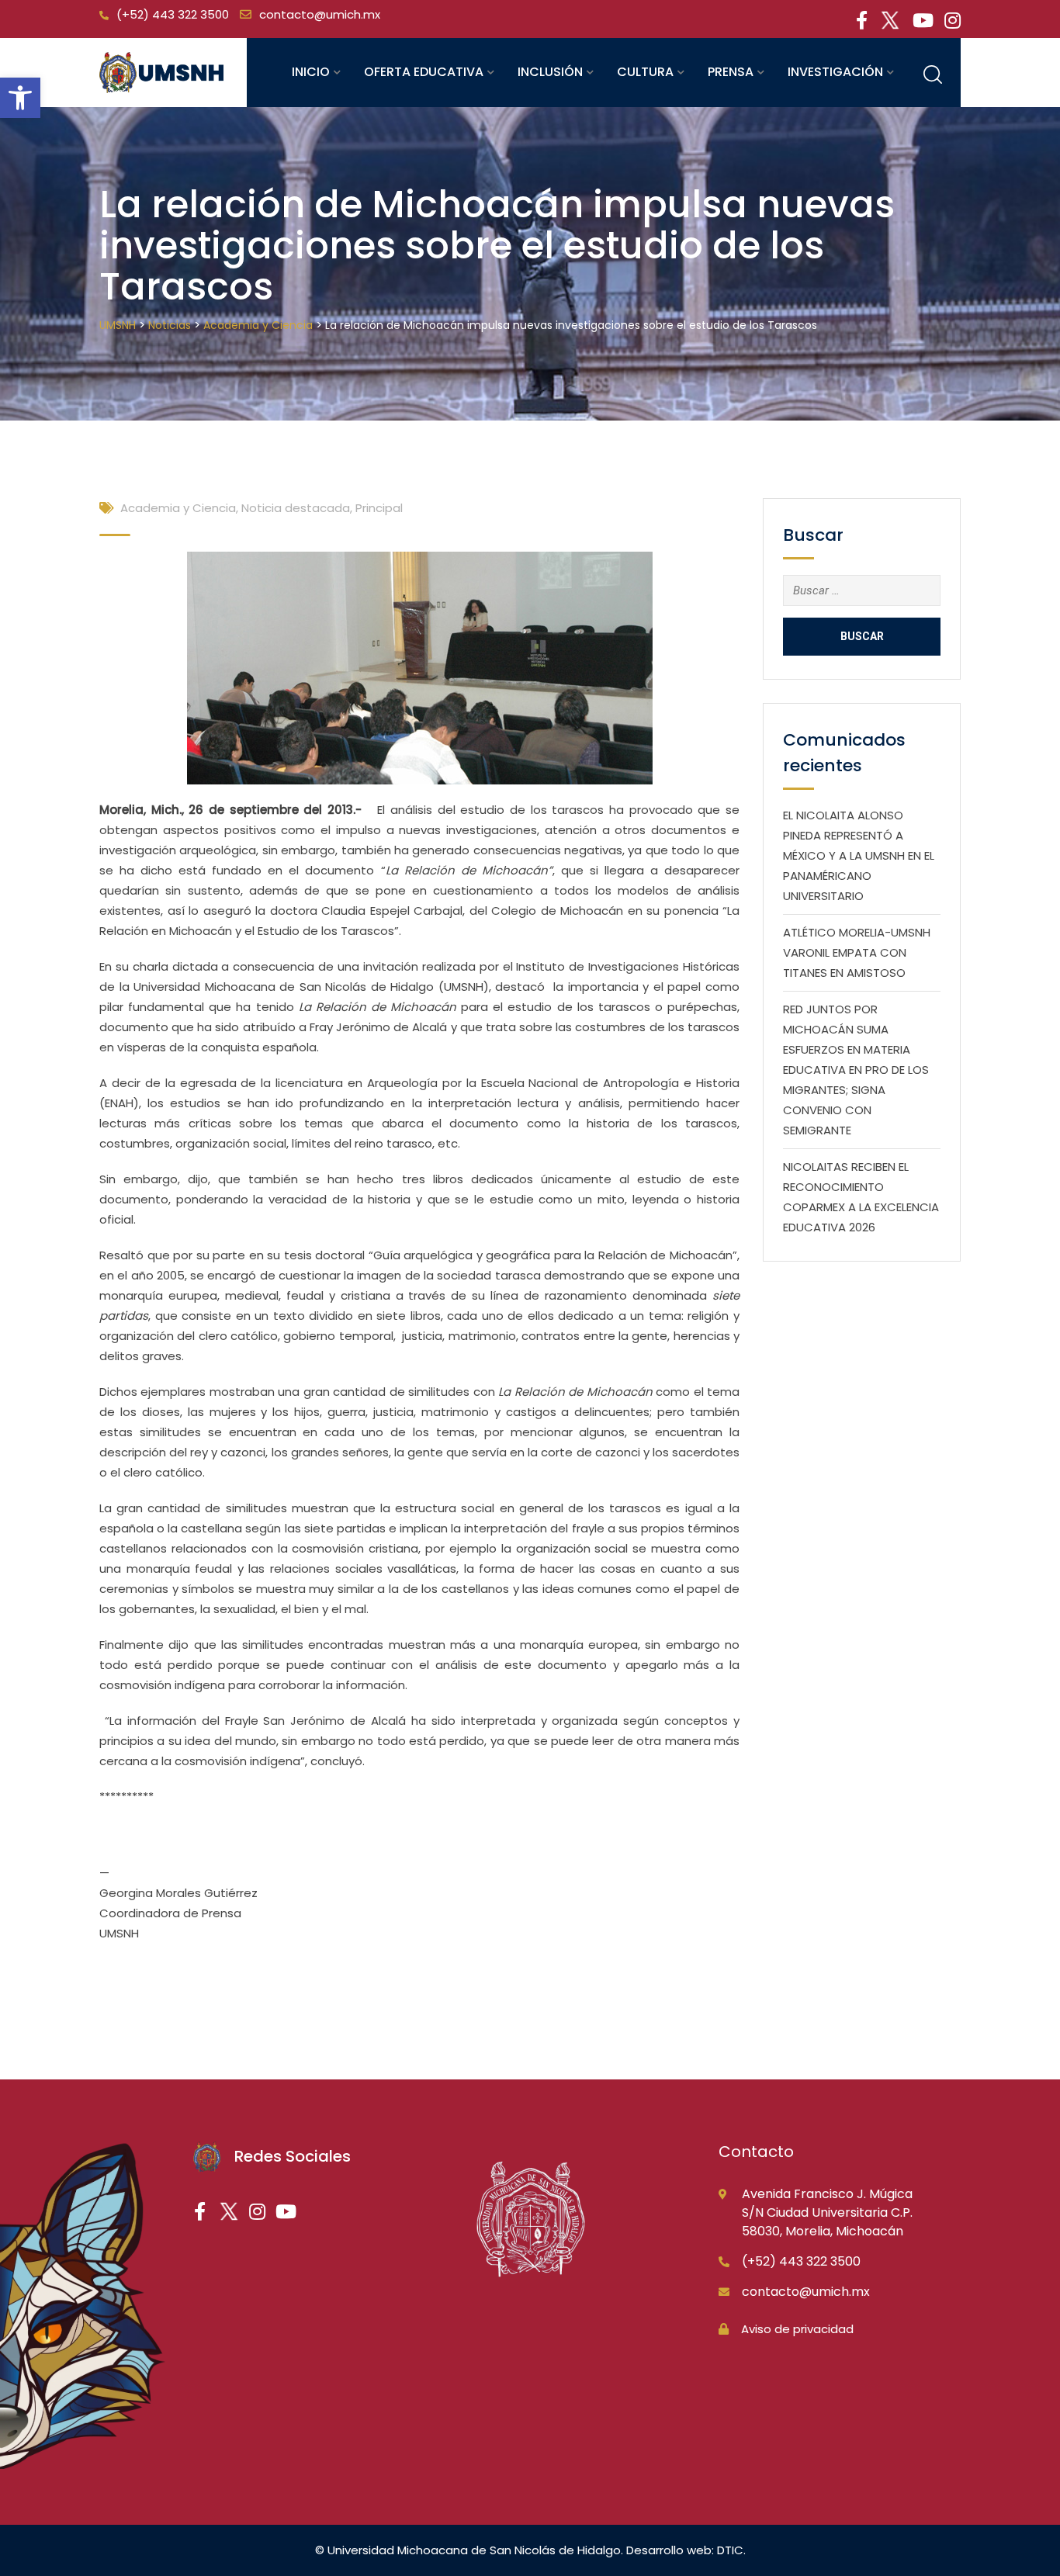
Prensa (731, 72)
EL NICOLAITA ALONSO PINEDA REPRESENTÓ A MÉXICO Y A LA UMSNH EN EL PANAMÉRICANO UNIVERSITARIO (859, 855)
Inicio (311, 72)
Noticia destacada (296, 508)
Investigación (835, 72)
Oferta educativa (424, 72)
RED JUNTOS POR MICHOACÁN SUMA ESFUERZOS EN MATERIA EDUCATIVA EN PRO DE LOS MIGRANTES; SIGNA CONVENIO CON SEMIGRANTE (856, 1070)
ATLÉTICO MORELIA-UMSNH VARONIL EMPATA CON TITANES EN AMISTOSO (857, 952)
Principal (379, 508)
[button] (20, 98)
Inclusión (550, 72)
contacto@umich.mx (320, 14)
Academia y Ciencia (178, 508)
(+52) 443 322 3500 (173, 14)
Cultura (645, 72)
